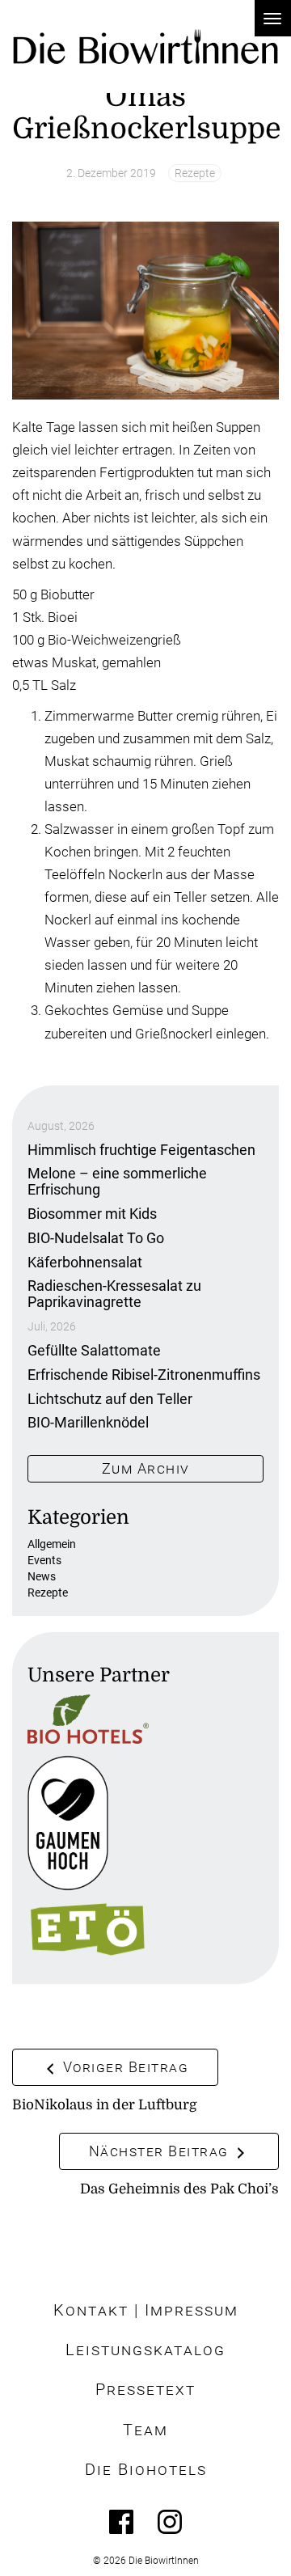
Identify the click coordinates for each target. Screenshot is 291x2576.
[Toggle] (273, 18)
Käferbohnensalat (85, 1262)
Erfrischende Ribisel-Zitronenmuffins (144, 1375)
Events (44, 1560)
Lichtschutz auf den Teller (110, 1399)
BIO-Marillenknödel (88, 1422)
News (42, 1576)
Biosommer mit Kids (92, 1214)
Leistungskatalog (145, 2350)
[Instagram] (170, 2522)
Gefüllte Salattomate (94, 1350)
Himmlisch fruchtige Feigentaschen (141, 1150)
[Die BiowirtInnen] (145, 47)
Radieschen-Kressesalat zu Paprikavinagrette (114, 1294)
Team (145, 2430)
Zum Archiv (146, 1468)
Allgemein (52, 1544)
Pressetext (145, 2390)
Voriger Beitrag (123, 2067)
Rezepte (195, 173)
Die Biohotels (146, 2470)
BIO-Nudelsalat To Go (96, 1238)
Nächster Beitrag (161, 2151)
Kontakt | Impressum (146, 2310)
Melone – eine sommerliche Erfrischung (117, 1181)
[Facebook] (121, 2522)
